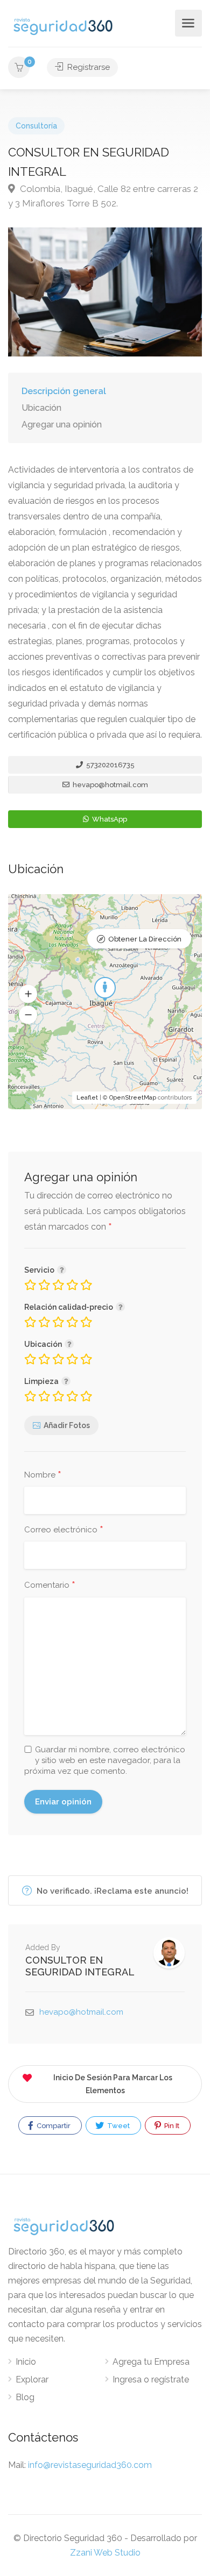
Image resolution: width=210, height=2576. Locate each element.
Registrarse (87, 67)
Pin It (171, 2126)
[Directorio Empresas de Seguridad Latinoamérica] (63, 26)
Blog (25, 2397)
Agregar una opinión (62, 424)
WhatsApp (109, 819)
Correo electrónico (64, 1530)
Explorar (32, 2379)
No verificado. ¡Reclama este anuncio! (111, 1891)
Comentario (50, 1586)
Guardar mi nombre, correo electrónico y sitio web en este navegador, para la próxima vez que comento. (105, 1760)
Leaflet (87, 1098)
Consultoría (36, 126)
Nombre (43, 1475)
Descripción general (64, 391)
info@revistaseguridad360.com (90, 2465)
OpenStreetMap (133, 1098)
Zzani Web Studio (105, 2553)
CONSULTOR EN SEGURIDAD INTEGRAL (80, 1966)
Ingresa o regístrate (151, 2379)
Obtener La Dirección (145, 939)
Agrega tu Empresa (151, 2362)
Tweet (118, 2126)
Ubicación (41, 408)
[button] (28, 994)
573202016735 (110, 765)
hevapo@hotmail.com (110, 785)
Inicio (26, 2362)
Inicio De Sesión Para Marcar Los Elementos (113, 2084)
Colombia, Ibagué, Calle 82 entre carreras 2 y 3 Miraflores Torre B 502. (103, 196)
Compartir (53, 2126)
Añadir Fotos (67, 1425)
